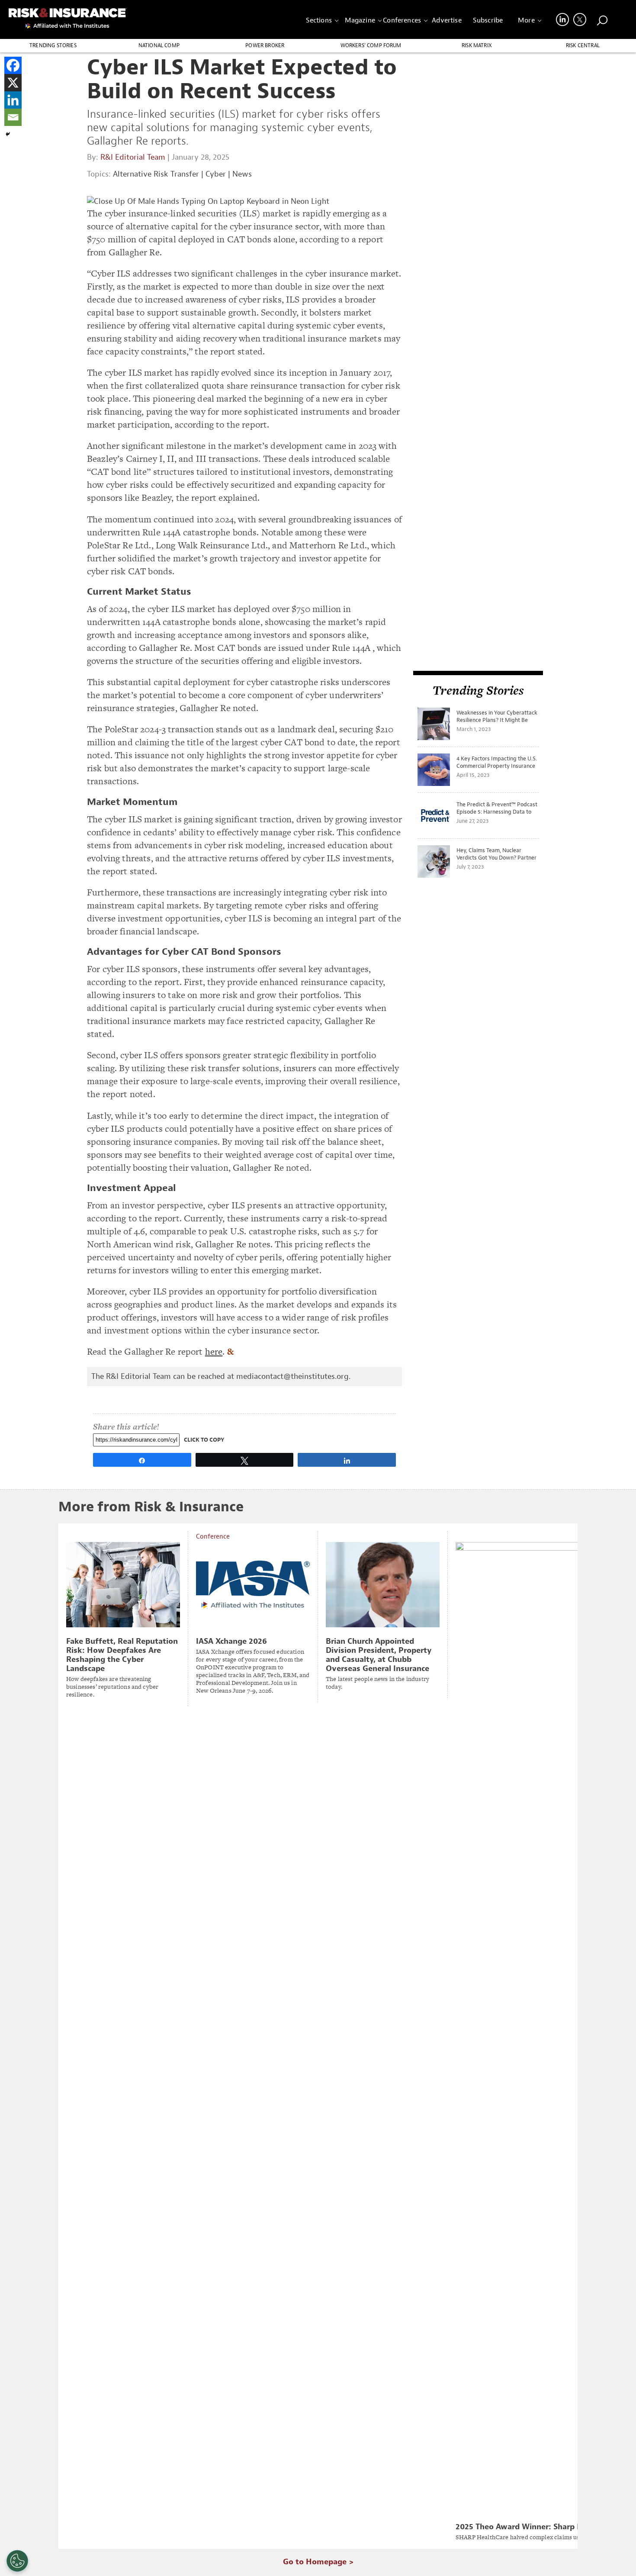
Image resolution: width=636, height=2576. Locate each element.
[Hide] (8, 134)
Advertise (446, 20)
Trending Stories (53, 45)
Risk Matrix (477, 45)
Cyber (216, 174)
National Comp (159, 45)
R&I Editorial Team (133, 157)
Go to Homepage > (318, 2562)
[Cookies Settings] (17, 2561)
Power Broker (265, 45)
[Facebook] (13, 65)
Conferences (402, 20)
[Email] (13, 117)
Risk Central (583, 45)
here (214, 1351)
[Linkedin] (13, 100)
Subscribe (488, 20)
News (242, 174)
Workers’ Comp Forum (371, 45)
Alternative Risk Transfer (156, 174)
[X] (13, 83)
